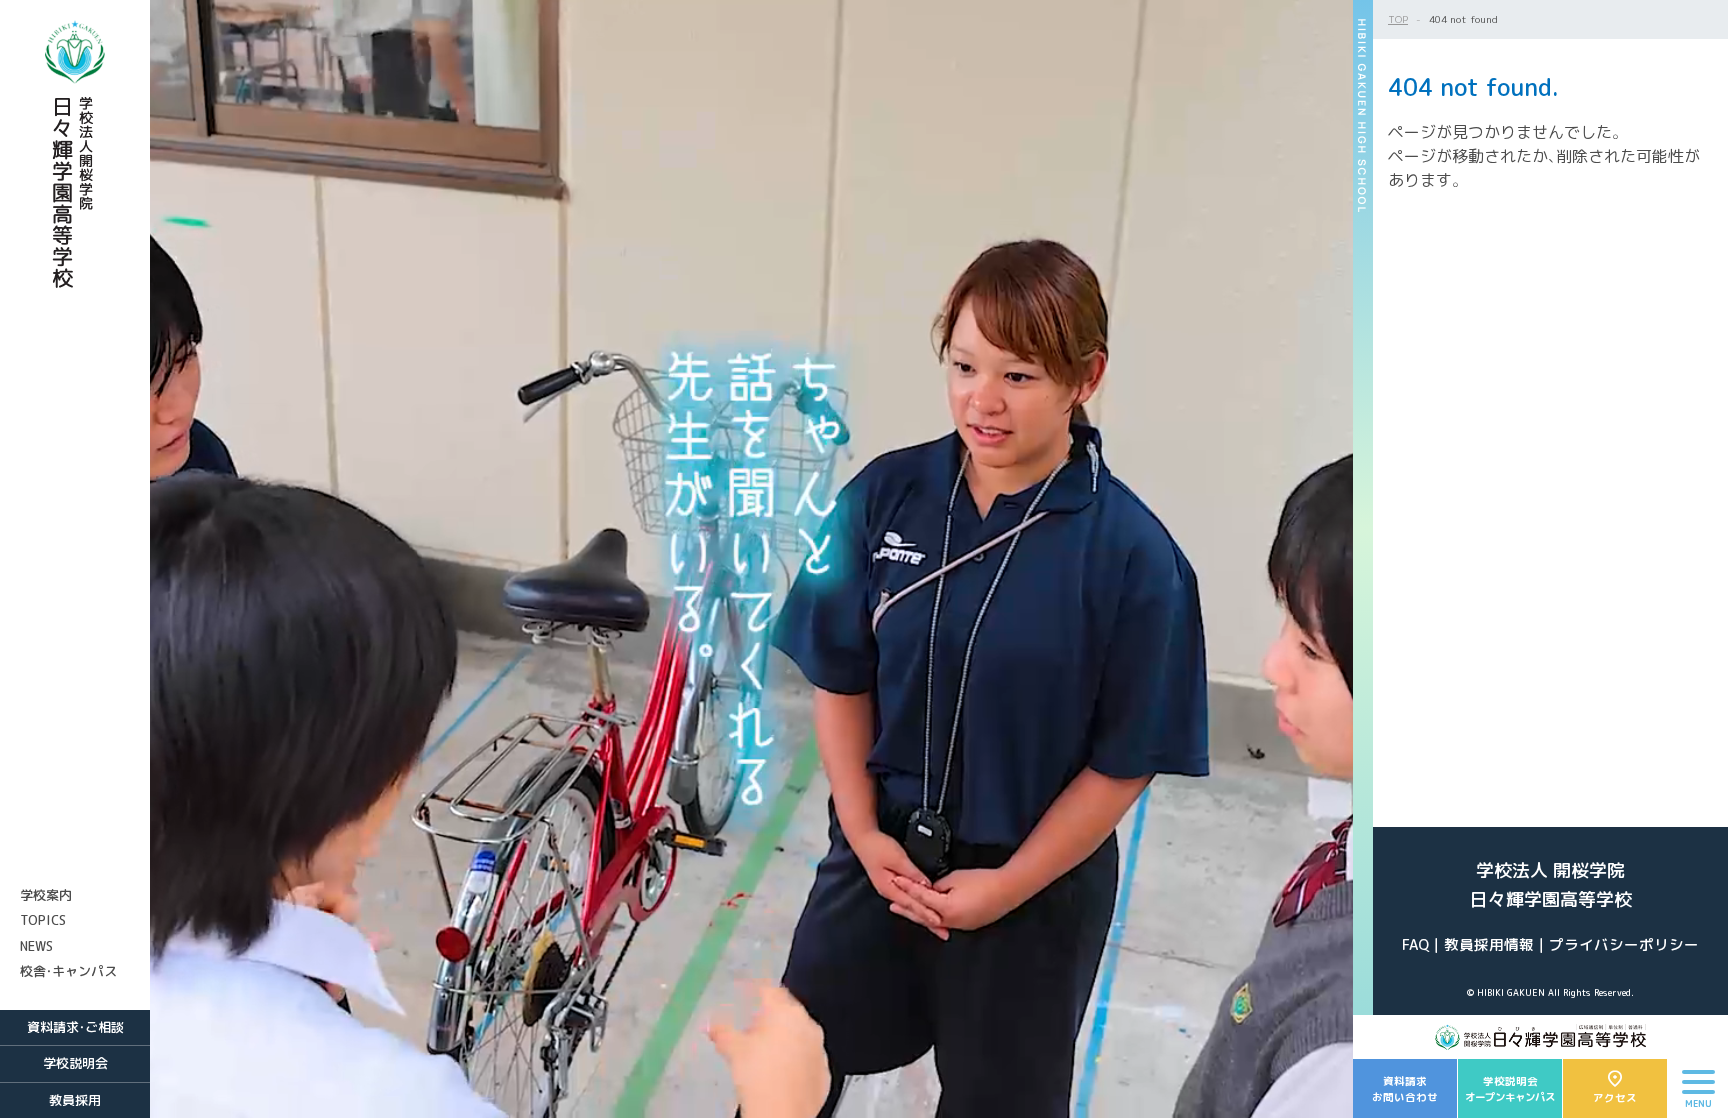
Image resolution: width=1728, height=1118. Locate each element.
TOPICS (43, 920)
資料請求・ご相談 (75, 1027)
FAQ (1415, 944)
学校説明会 (75, 1063)
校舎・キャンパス (68, 971)
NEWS (36, 946)
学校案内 (46, 895)
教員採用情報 (1489, 944)
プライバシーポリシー (1624, 944)
